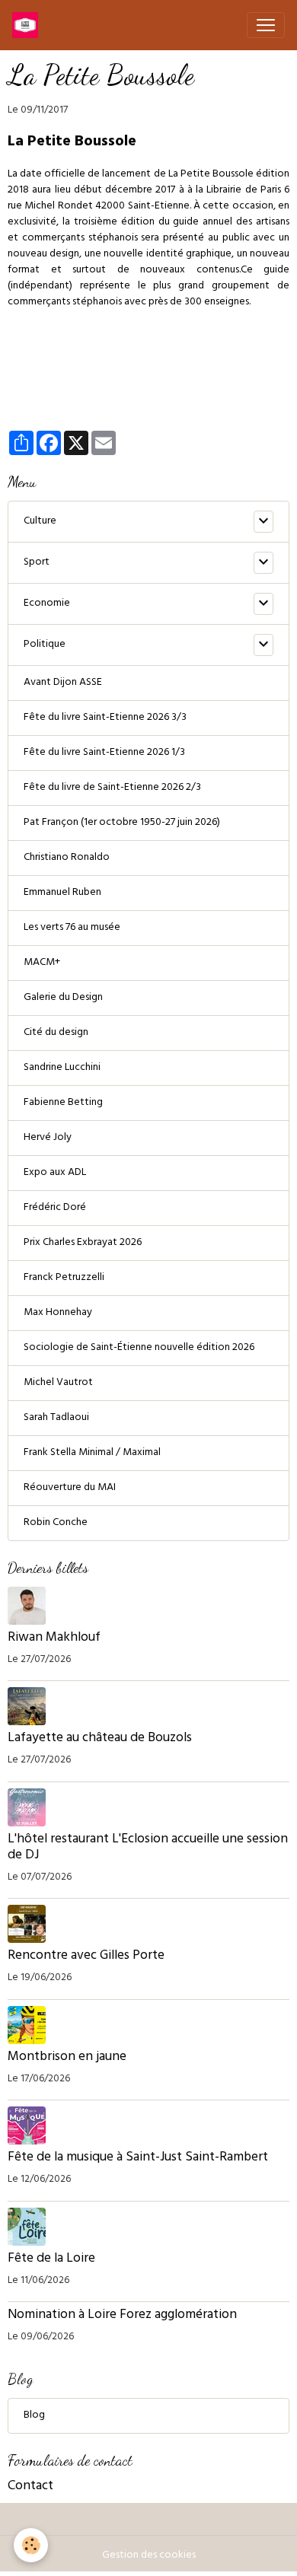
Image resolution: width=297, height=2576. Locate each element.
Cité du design (56, 1033)
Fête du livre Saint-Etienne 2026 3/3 (105, 718)
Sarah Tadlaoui (56, 1418)
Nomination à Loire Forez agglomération (122, 2316)
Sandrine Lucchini (62, 1068)
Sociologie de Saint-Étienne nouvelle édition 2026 (139, 1348)
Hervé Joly (48, 1138)
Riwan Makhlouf (54, 1638)
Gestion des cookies (149, 2556)
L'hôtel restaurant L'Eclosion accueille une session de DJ (148, 1848)
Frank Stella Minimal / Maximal (92, 1453)
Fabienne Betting (63, 1103)
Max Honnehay (58, 1313)
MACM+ (42, 963)
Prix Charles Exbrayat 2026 (83, 1243)
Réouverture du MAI (70, 1488)
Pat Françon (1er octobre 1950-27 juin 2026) (122, 823)
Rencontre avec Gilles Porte (88, 1957)
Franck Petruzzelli (64, 1278)
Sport (37, 563)
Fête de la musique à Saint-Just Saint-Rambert (138, 2158)
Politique (45, 645)
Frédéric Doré (55, 1208)
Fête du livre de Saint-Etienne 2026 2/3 (112, 788)
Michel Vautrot (58, 1383)
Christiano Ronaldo (67, 858)
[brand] (28, 25)
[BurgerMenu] (266, 25)
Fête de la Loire (51, 2259)
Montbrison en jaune (67, 2058)
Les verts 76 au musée (72, 928)
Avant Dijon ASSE (63, 683)
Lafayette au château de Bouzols (100, 1739)
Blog (34, 2416)
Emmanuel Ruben (62, 893)
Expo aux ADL (55, 1173)
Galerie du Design (63, 998)
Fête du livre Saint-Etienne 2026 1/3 (104, 753)
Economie (47, 604)
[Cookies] (31, 2545)
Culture (40, 522)
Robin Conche (56, 1523)
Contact (30, 2487)
